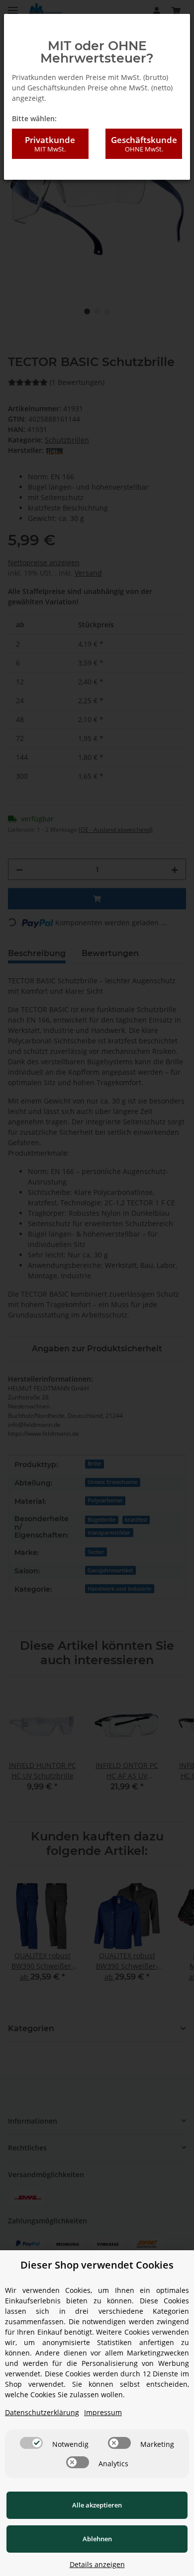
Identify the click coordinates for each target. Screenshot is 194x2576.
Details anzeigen (97, 2564)
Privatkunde (50, 144)
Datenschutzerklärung (42, 2412)
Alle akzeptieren (97, 2505)
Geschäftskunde (144, 144)
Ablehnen (97, 2539)
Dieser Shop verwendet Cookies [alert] (97, 2265)
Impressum (103, 2412)
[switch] (31, 2443)
